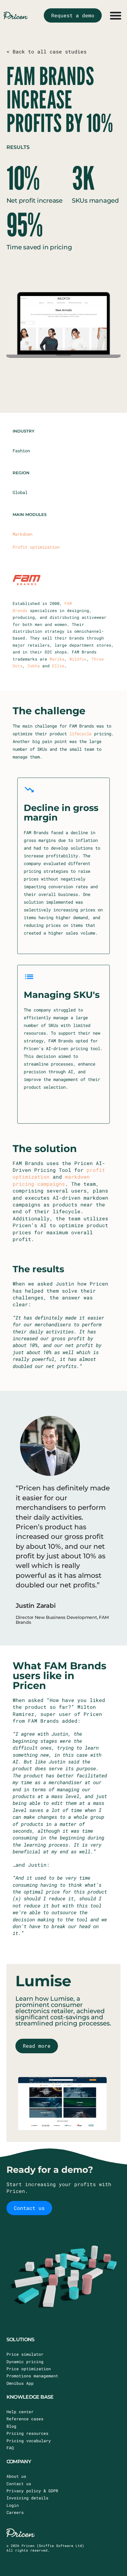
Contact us (19, 2484)
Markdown (23, 534)
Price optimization (29, 2369)
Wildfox (78, 659)
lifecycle (80, 734)
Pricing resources (27, 2433)
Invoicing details (27, 2498)
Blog (11, 2426)
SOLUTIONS (20, 2340)
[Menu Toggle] (116, 15)
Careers (15, 2512)
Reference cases (25, 2419)
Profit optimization (36, 547)
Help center (20, 2412)
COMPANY (19, 2462)
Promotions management (32, 2376)
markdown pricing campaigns (51, 1180)
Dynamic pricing (25, 2362)
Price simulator (25, 2354)
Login (13, 2505)
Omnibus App (20, 2383)
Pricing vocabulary (29, 2441)
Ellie (58, 666)
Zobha (34, 666)
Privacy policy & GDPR (32, 2491)
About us (16, 2476)
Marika (57, 659)
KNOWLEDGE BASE (30, 2397)
